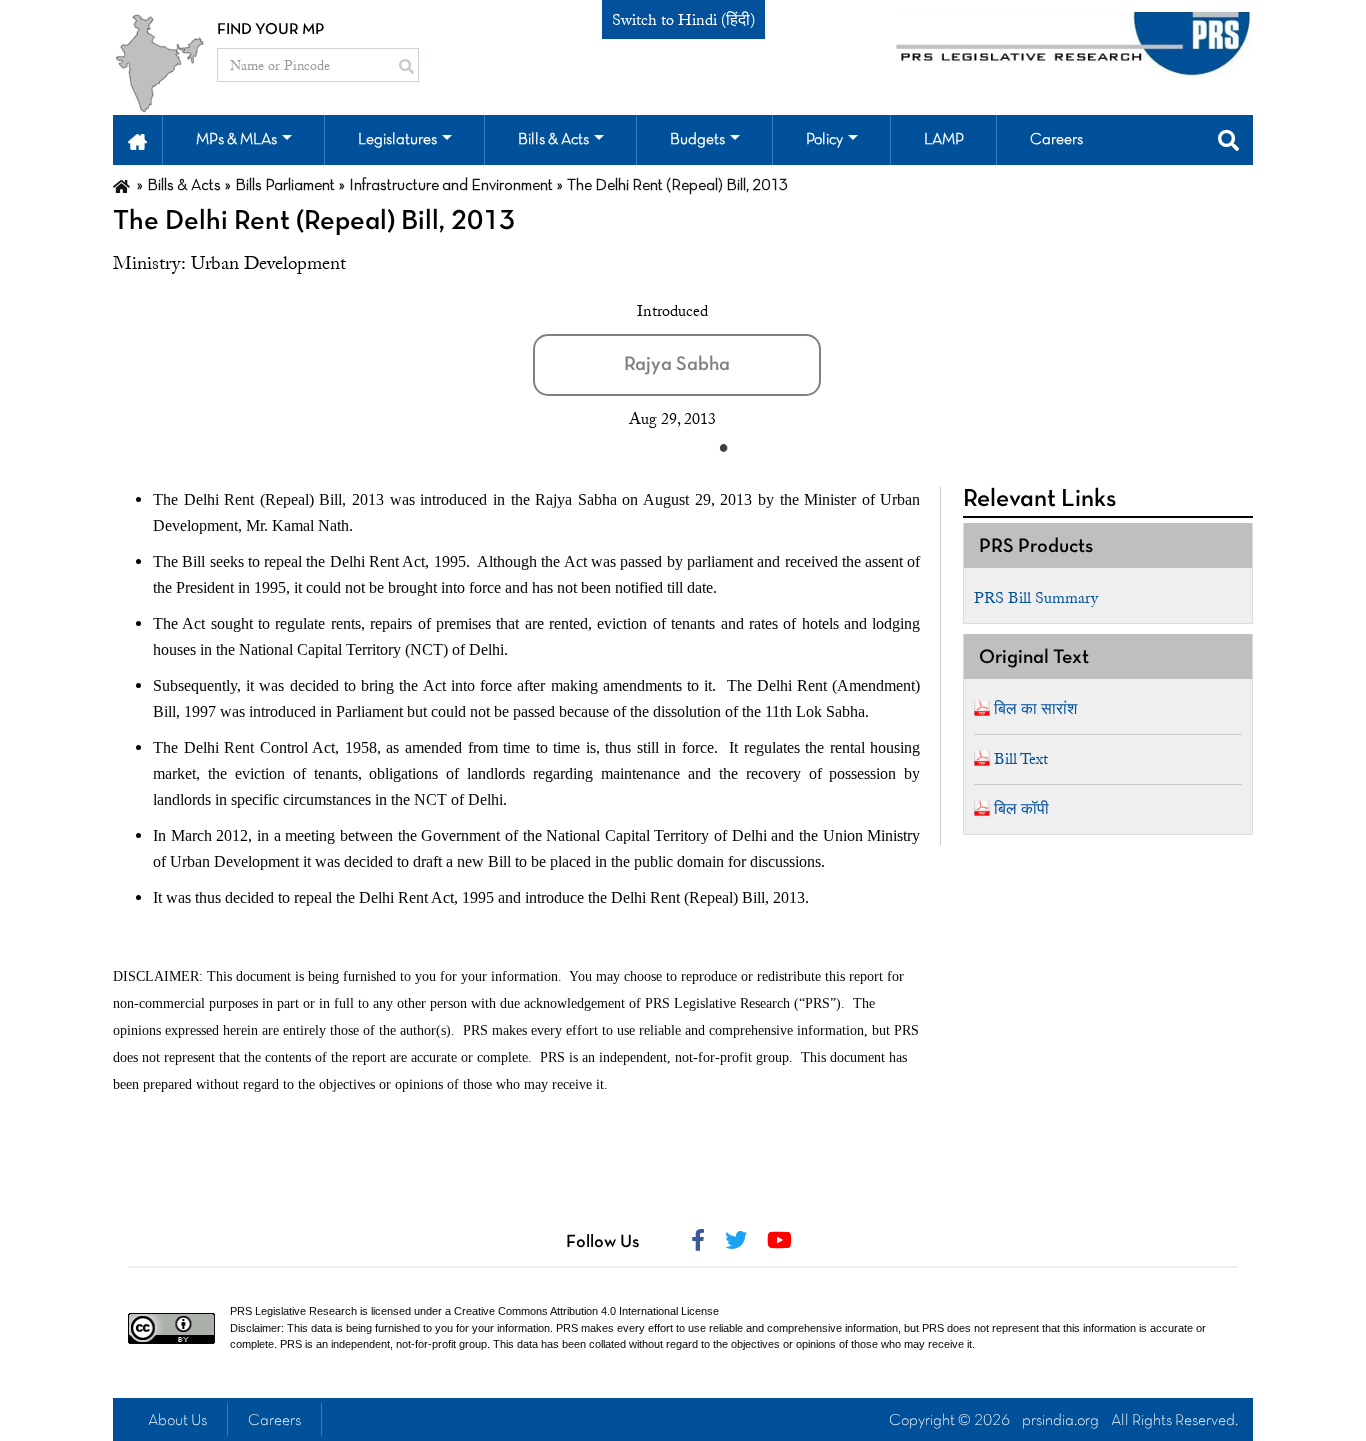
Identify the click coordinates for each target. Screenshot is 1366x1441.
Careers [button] (1056, 140)
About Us (177, 1421)
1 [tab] (723, 447)
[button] (137, 140)
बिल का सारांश (1035, 709)
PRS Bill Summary (1036, 598)
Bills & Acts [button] (553, 140)
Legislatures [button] (397, 140)
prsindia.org (1060, 1421)
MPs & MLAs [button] (236, 140)
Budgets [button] (697, 140)
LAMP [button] (944, 140)
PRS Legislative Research (293, 1311)
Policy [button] (824, 140)
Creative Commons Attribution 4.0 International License (586, 1311)
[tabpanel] (703, 365)
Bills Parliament (285, 186)
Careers (274, 1421)
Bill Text (1021, 759)
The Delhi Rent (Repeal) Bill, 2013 (314, 222)
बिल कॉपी (1021, 809)
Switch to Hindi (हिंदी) (683, 20)
